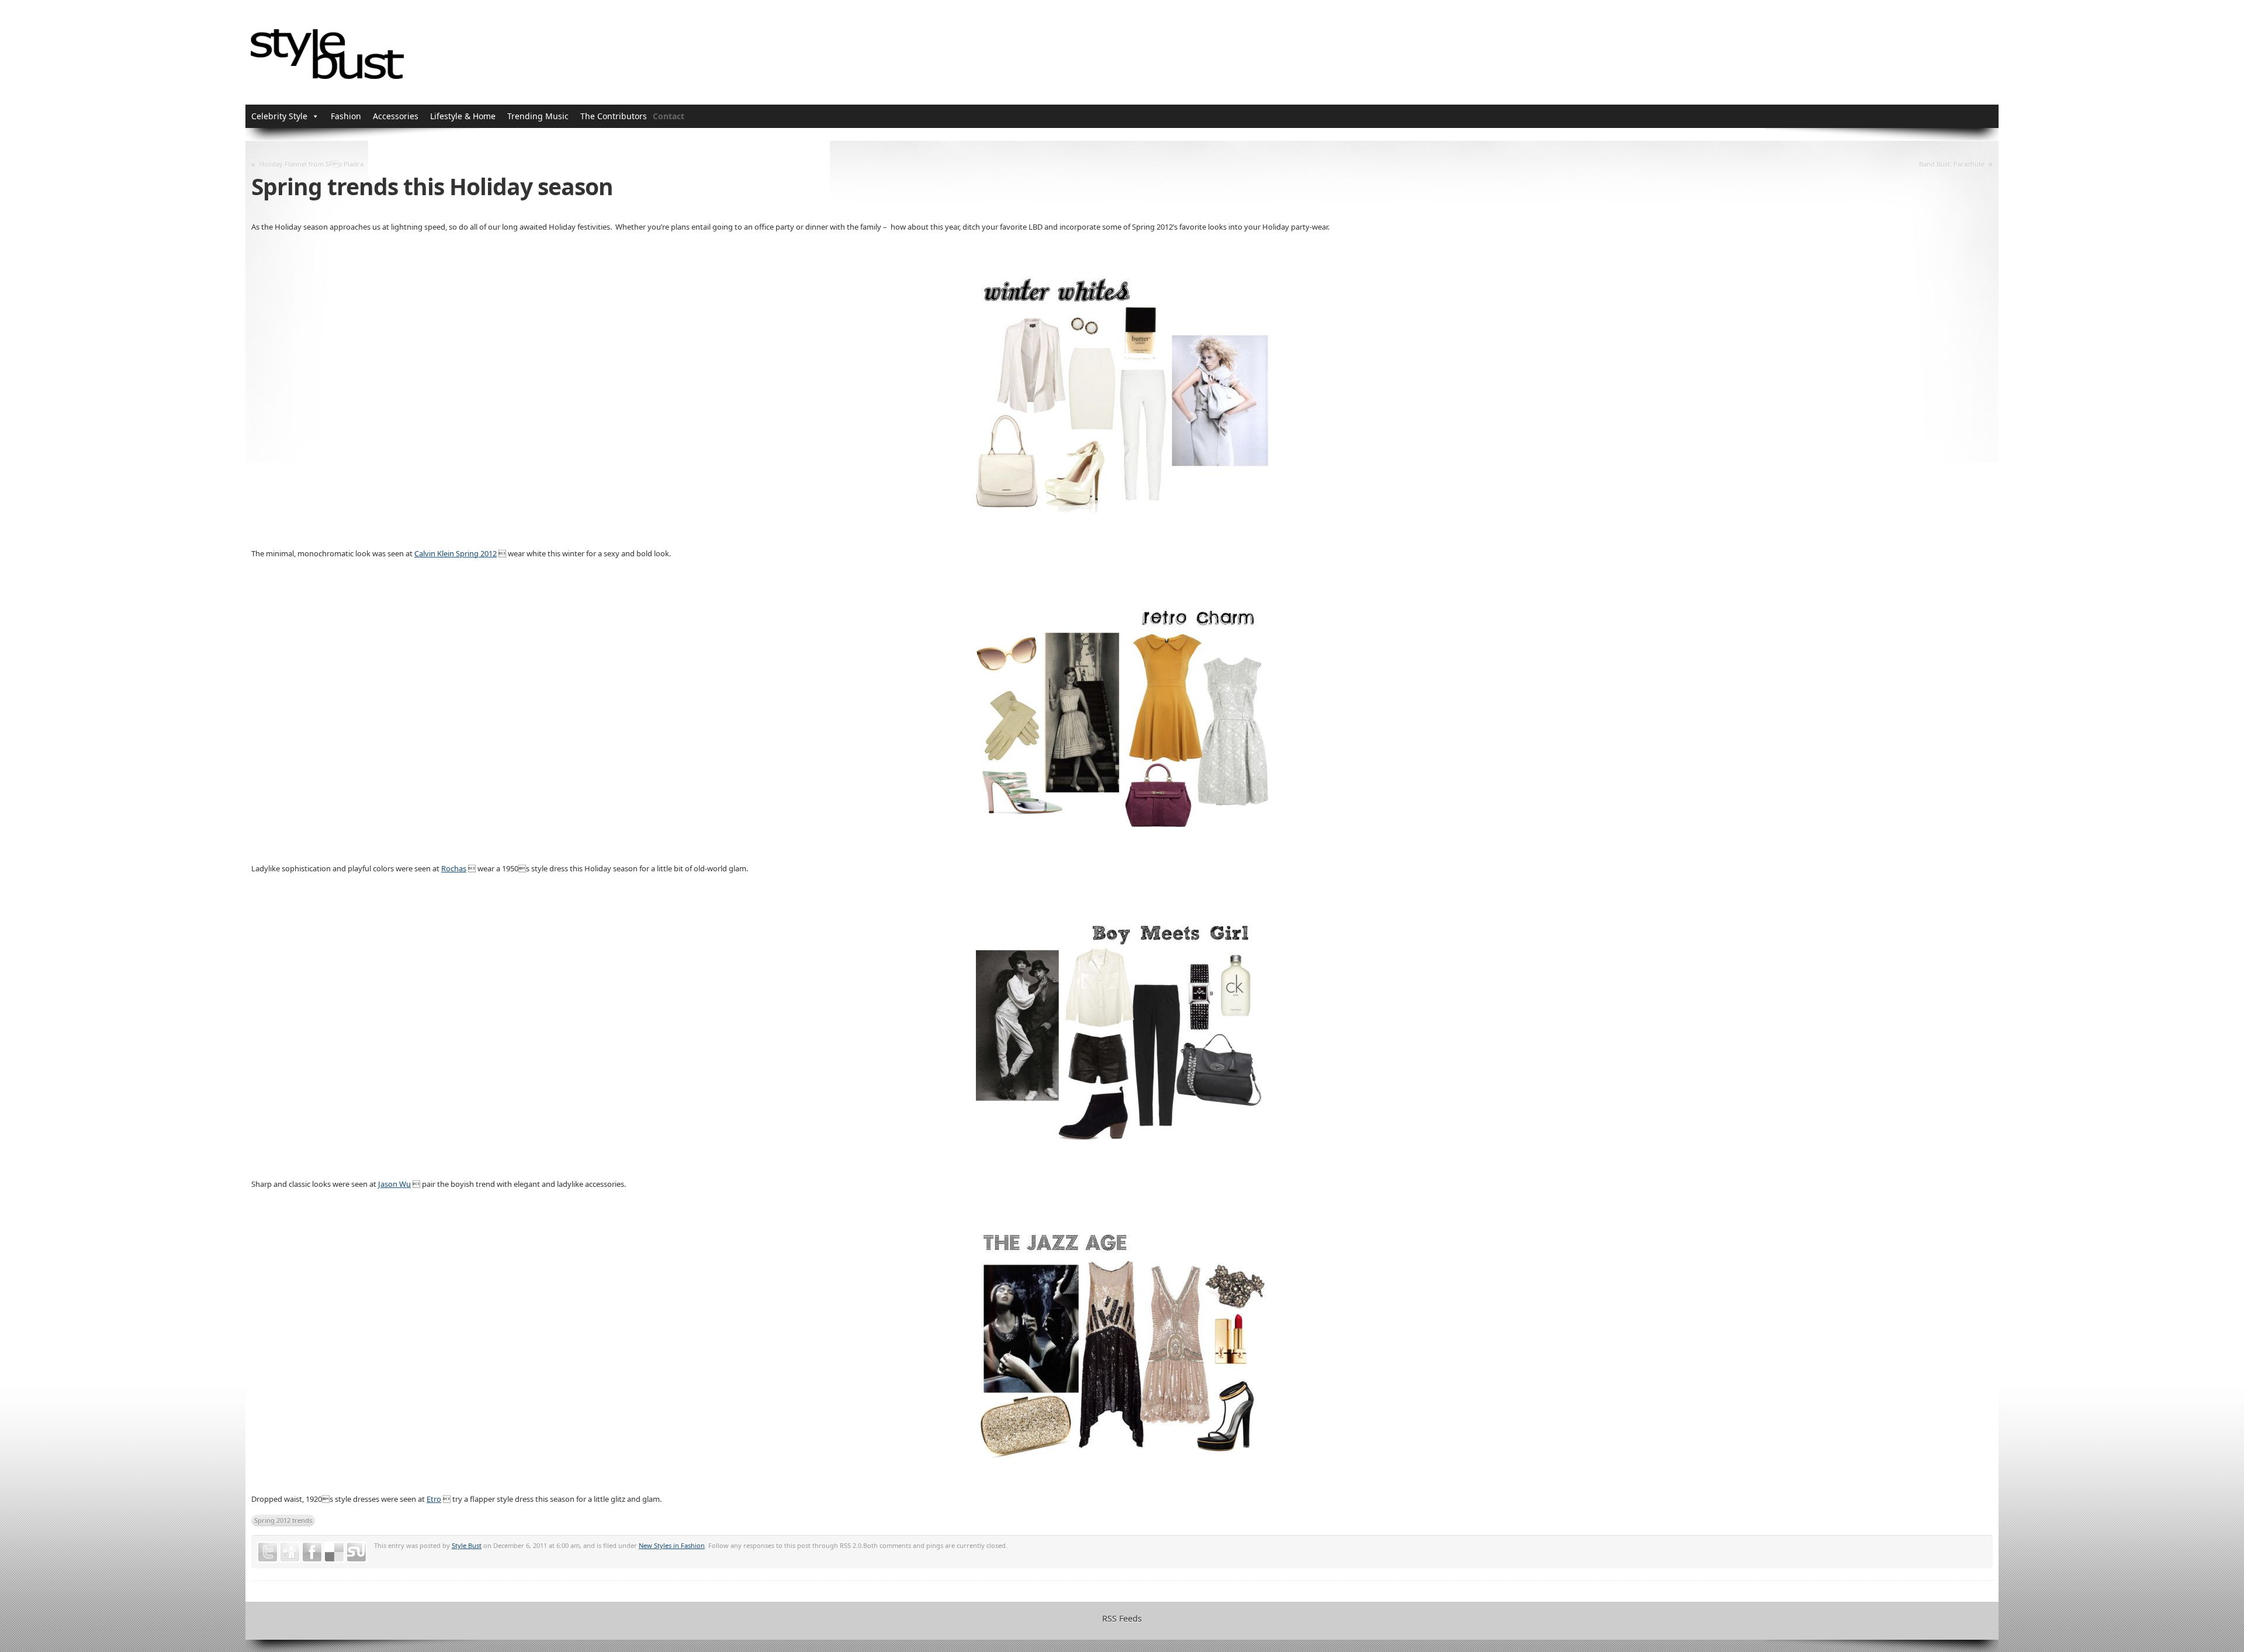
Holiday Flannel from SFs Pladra (311, 164)
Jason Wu (394, 1184)
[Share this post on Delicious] (334, 1552)
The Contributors (614, 116)
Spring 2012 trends (283, 1520)
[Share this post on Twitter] (268, 1552)
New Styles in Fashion (672, 1545)
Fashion (346, 116)
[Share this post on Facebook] (312, 1552)
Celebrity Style (279, 116)
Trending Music (538, 116)
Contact (669, 116)
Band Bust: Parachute (1952, 164)
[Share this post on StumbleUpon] (356, 1552)
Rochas (454, 868)
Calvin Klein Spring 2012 (456, 553)
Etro (434, 1499)
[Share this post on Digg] (290, 1552)
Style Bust (467, 1545)
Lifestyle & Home (463, 116)
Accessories (396, 116)
